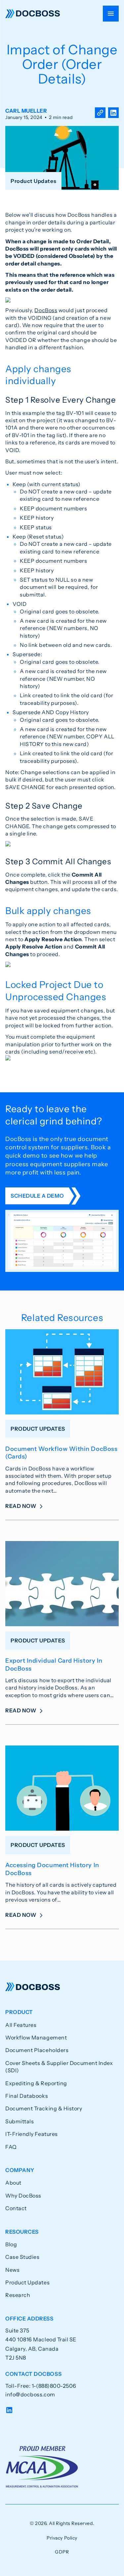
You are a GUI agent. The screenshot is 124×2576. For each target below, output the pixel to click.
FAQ (11, 2147)
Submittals (20, 2121)
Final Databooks (27, 2096)
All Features (21, 2025)
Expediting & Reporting (36, 2083)
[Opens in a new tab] (113, 114)
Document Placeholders (37, 2050)
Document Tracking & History (44, 2108)
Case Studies (22, 2257)
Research (18, 2295)
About (13, 2183)
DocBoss (33, 14)
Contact (16, 2208)
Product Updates (27, 2282)
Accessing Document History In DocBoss (52, 1869)
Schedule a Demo (37, 1196)
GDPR (62, 2552)
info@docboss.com (30, 2394)
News (12, 2270)
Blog (11, 2244)
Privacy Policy (62, 2538)
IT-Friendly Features (32, 2134)
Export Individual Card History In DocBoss (54, 1664)
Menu (111, 14)
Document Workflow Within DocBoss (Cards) (61, 1453)
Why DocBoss (23, 2196)
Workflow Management (36, 2037)
